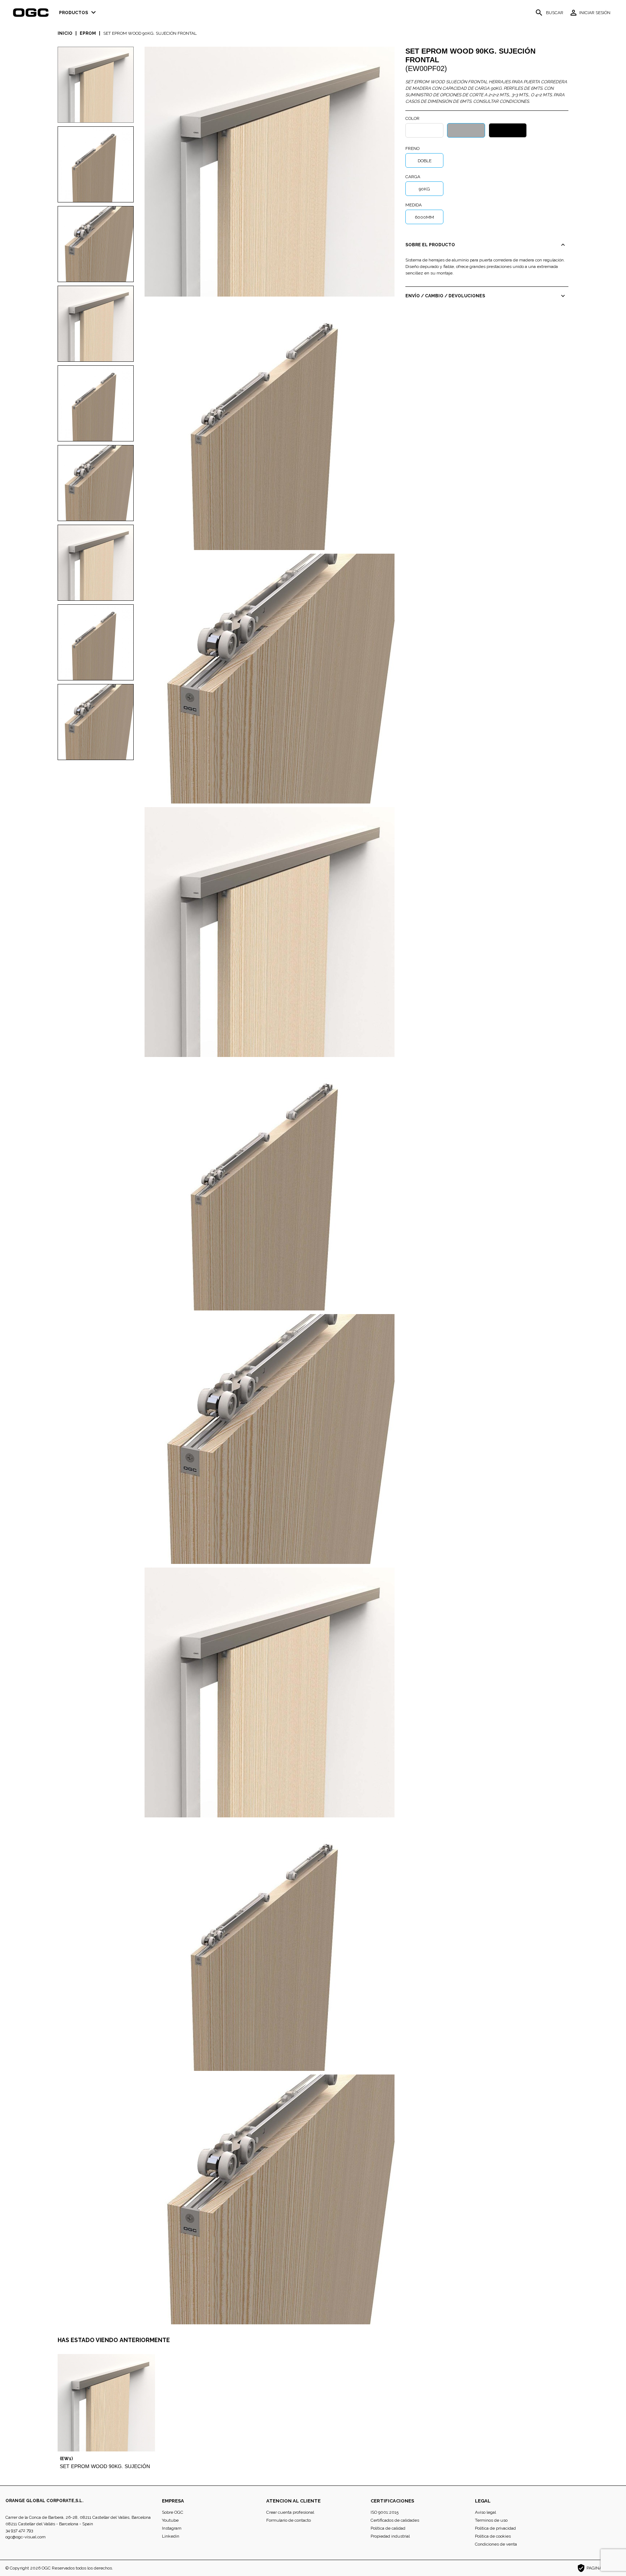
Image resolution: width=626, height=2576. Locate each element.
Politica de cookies (493, 2536)
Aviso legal (485, 2512)
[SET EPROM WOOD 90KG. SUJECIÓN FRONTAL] (270, 171)
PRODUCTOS (78, 12)
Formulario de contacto (289, 2520)
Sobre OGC (173, 2512)
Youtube (170, 2520)
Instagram (172, 2528)
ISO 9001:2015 (385, 2512)
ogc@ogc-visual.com (26, 2537)
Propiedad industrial (390, 2536)
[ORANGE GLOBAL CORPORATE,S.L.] (33, 13)
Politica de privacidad (495, 2528)
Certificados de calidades (395, 2520)
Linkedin (171, 2536)
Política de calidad (388, 2528)
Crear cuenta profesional (290, 2512)
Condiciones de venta (496, 2544)
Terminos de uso (491, 2520)
